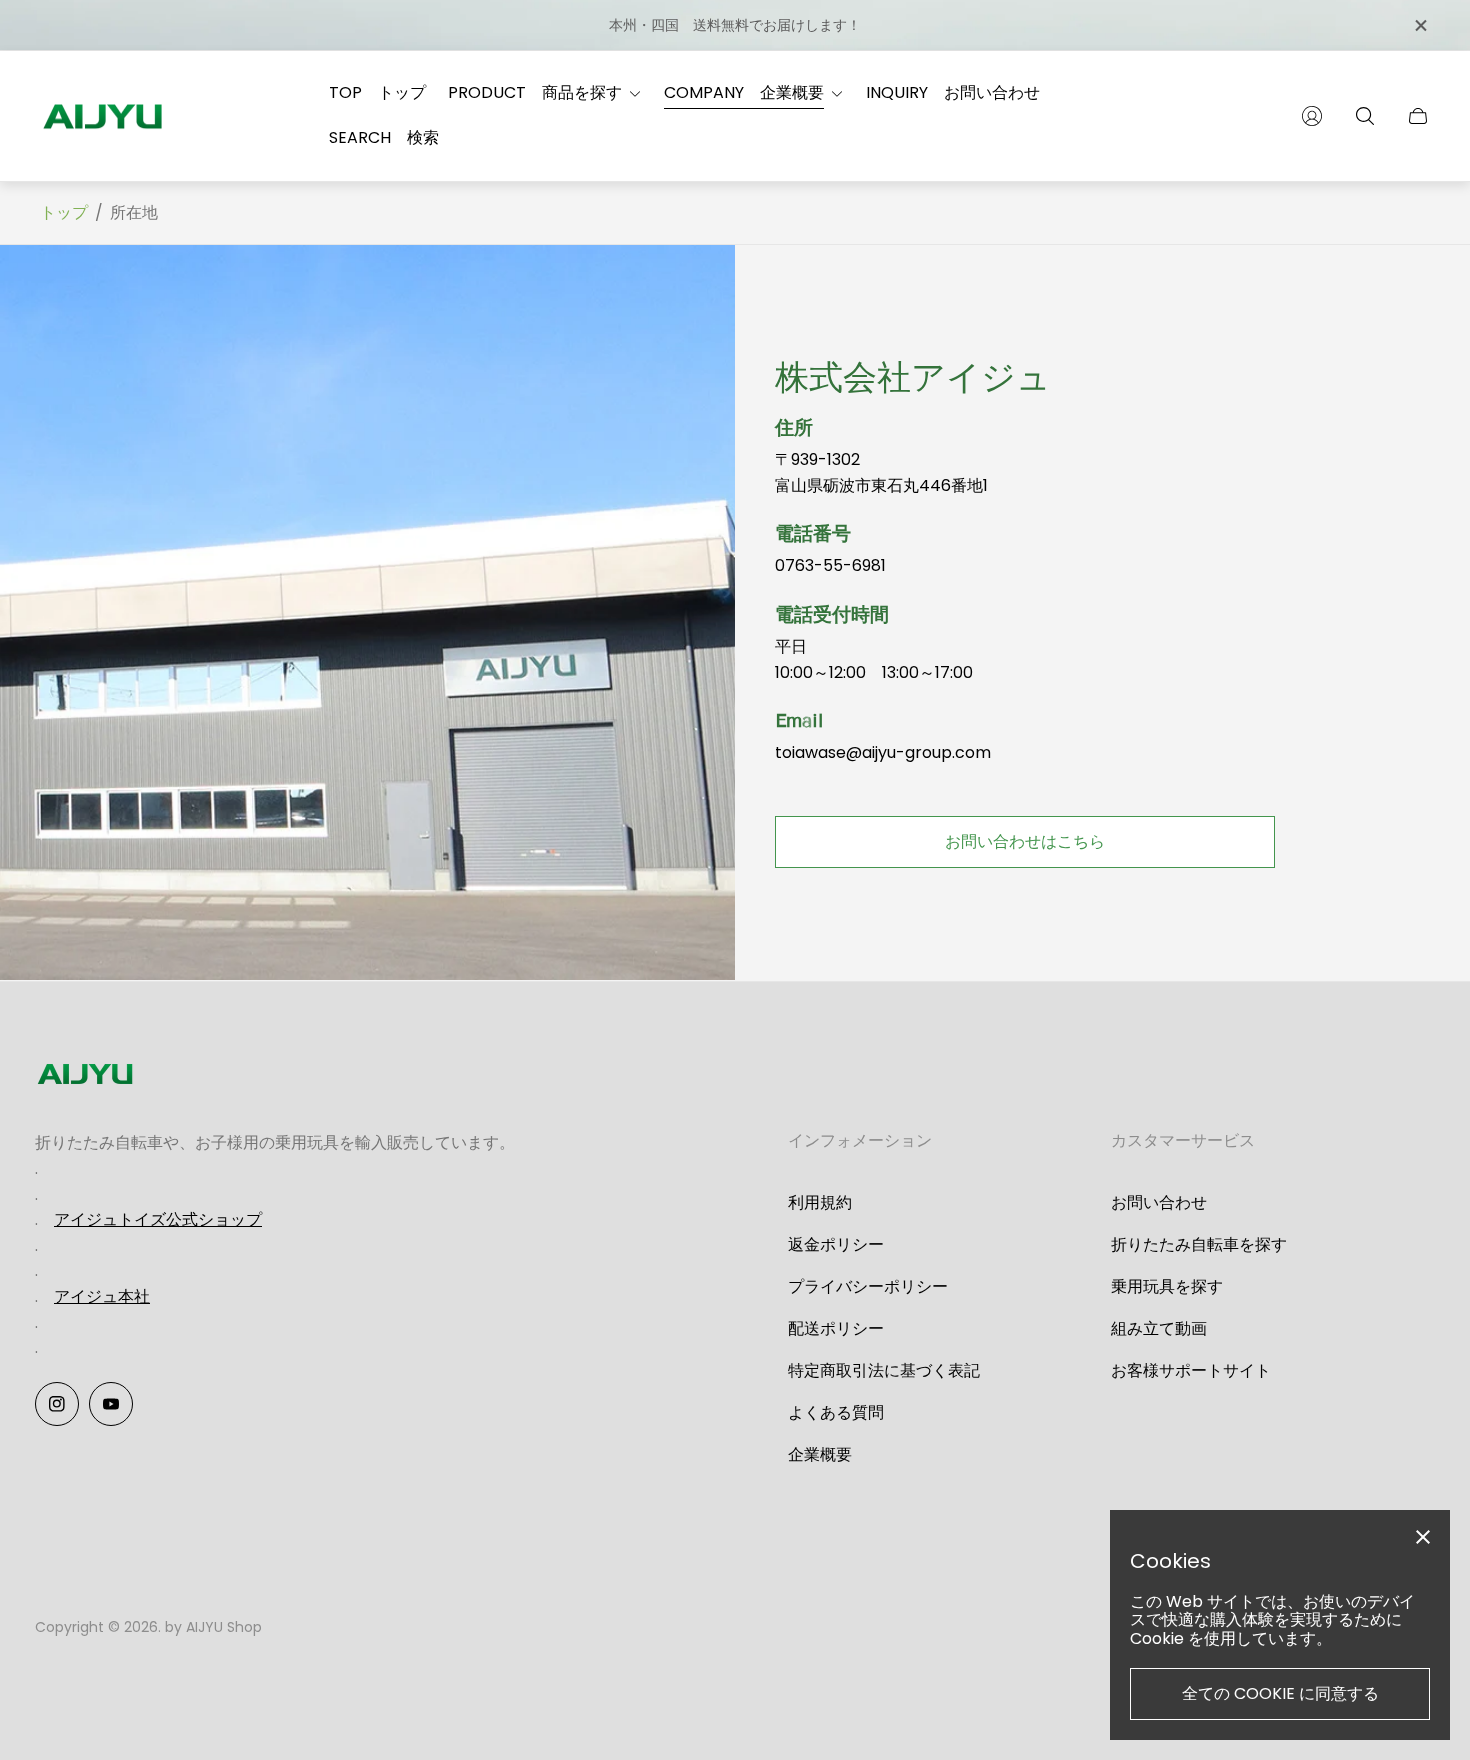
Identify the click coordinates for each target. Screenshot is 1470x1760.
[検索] (1365, 116)
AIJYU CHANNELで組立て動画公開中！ (834, 25)
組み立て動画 (1159, 1328)
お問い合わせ (1159, 1202)
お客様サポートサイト (1191, 1370)
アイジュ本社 (102, 1296)
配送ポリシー (836, 1328)
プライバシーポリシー (868, 1286)
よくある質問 (836, 1412)
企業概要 (820, 1454)
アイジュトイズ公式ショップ (158, 1219)
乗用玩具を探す (1167, 1286)
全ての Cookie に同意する (1280, 1693)
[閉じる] (1420, 25)
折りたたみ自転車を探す (1199, 1244)
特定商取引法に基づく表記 (884, 1370)
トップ (64, 213)
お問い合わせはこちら (1025, 841)
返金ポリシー (836, 1244)
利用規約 (820, 1202)
